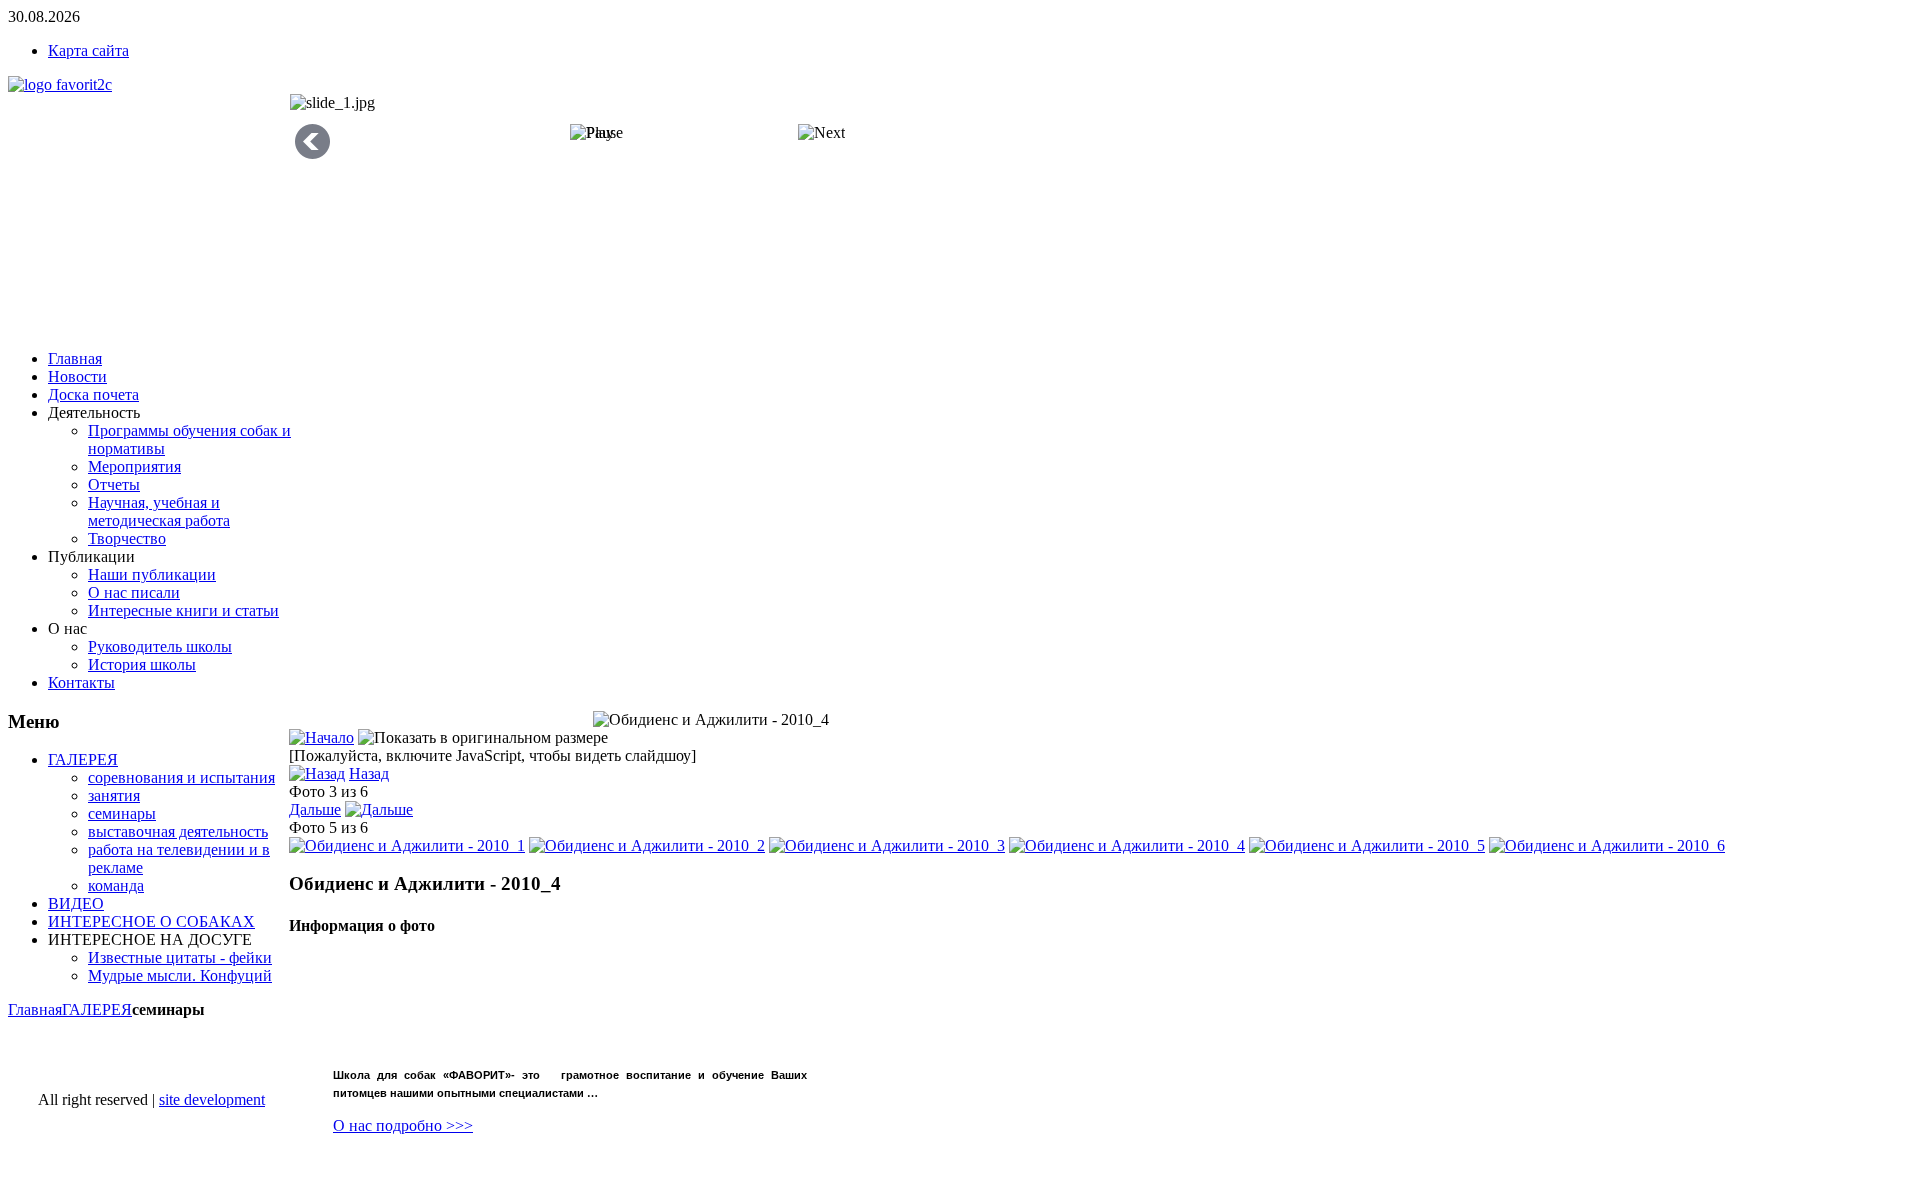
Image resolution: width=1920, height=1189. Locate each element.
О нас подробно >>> (403, 1125)
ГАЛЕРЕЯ (97, 1009)
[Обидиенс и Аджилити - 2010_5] (1367, 845)
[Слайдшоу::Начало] (321, 737)
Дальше (315, 809)
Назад (369, 773)
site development (212, 1099)
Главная (35, 1009)
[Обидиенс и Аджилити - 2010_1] (407, 845)
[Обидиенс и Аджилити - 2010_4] (1127, 845)
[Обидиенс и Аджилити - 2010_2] (647, 845)
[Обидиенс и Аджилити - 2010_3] (887, 845)
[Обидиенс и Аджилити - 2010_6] (1607, 845)
